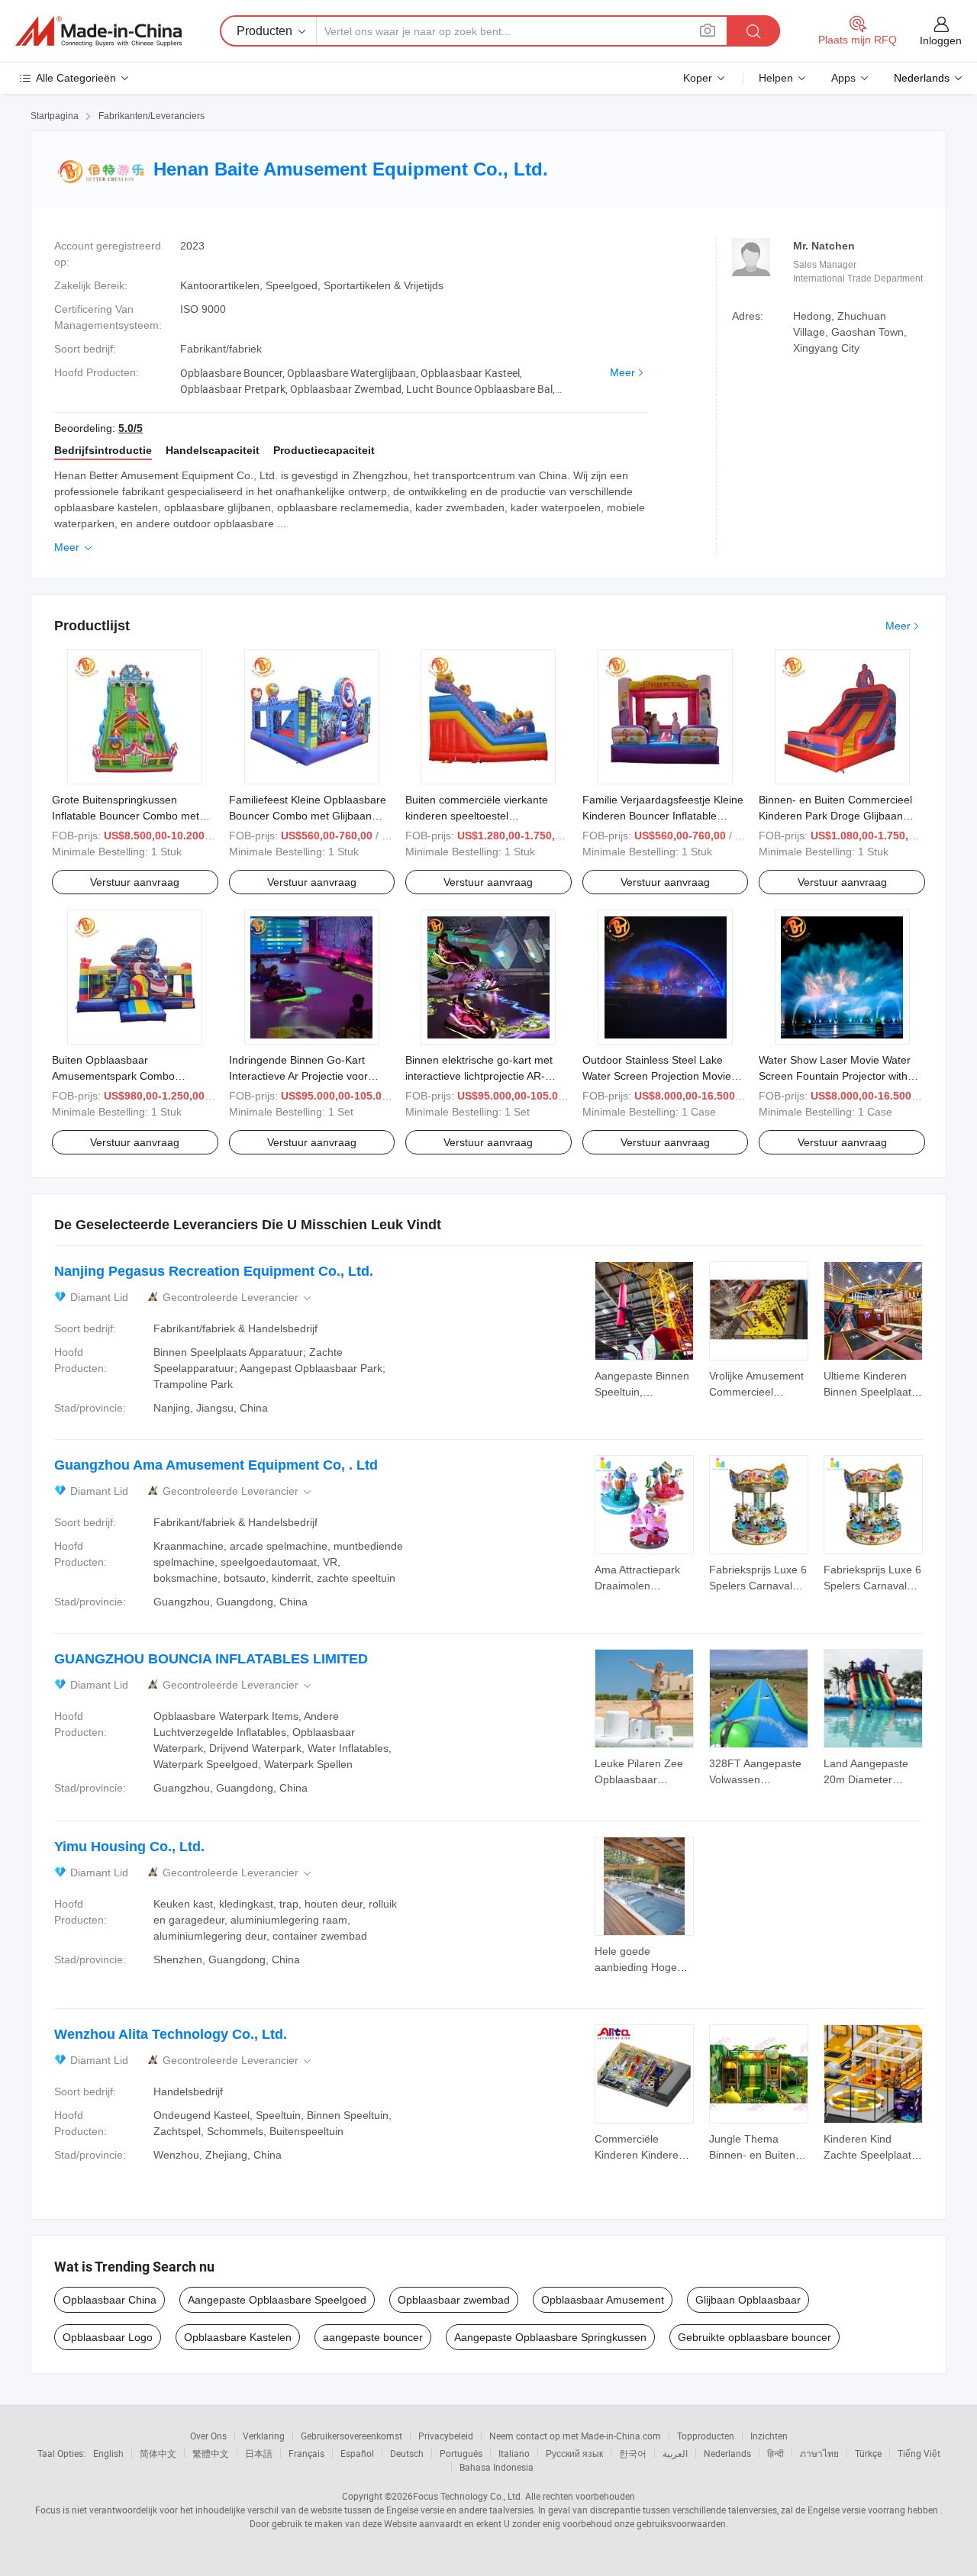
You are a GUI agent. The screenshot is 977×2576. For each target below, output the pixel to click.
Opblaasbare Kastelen (238, 2337)
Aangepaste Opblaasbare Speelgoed (277, 2300)
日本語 (259, 2453)
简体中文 (158, 2453)
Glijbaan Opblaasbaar (748, 2300)
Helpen (776, 78)
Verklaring (264, 2436)
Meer (622, 372)
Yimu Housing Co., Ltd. (129, 1847)
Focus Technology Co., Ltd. (468, 2496)
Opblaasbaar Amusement (603, 2300)
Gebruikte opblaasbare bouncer (755, 2337)
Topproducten (706, 2436)
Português (461, 2453)
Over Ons (208, 2436)
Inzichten (769, 2436)
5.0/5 (131, 428)
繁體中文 (211, 2453)
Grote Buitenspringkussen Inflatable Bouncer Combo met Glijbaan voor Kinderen (126, 816)
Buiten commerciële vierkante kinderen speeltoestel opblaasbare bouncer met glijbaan (488, 816)
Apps (843, 78)
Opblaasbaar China (110, 2300)
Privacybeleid (446, 2436)
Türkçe (868, 2453)
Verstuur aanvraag (135, 882)
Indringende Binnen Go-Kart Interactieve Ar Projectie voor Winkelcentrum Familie (298, 1076)
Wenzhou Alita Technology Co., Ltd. (171, 2034)
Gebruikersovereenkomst (351, 2436)
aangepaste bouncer (373, 2337)
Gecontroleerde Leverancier (238, 1298)
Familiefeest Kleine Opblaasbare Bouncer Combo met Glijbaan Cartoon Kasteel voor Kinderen (308, 816)
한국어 (633, 2453)
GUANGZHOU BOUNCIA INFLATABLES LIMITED (211, 1659)
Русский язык (574, 2453)
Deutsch (407, 2453)
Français (306, 2453)
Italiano (514, 2453)
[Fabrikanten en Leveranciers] (98, 31)
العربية (675, 2453)
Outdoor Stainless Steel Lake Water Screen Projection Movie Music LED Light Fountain (657, 1076)
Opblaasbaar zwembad (454, 2300)
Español (357, 2453)
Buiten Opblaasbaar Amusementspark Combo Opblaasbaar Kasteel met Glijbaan (135, 1076)
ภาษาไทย (819, 2453)
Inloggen (941, 40)
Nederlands (727, 2453)
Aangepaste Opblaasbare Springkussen (550, 2337)
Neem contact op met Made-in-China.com (575, 2436)
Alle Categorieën (76, 78)
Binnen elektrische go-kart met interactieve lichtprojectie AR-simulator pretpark (479, 1076)
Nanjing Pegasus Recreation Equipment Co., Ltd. (214, 1271)
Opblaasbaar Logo (108, 2337)
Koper (698, 78)
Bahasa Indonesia (497, 2467)
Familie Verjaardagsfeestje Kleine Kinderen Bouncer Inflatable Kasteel (663, 816)
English (108, 2453)
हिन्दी (775, 2453)
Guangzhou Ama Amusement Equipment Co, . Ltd (216, 1465)
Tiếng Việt (919, 2453)
